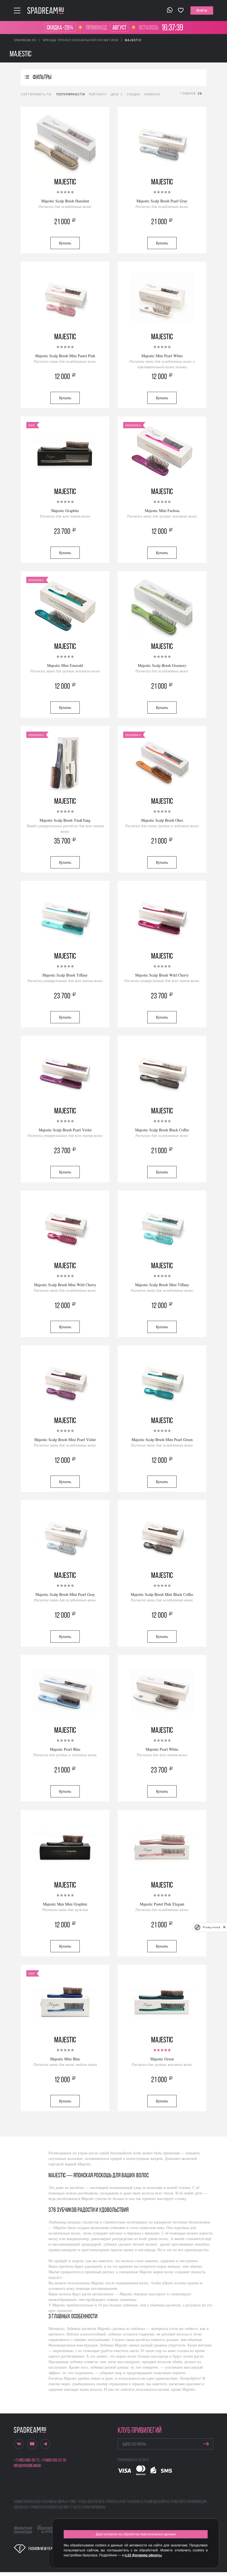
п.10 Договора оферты (143, 2555)
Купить (65, 243)
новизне (152, 94)
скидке (133, 94)
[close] (224, 1927)
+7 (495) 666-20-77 (27, 2460)
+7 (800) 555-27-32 (53, 2460)
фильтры (42, 78)
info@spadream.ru (27, 2466)
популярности (71, 94)
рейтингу (98, 94)
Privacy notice (211, 1927)
